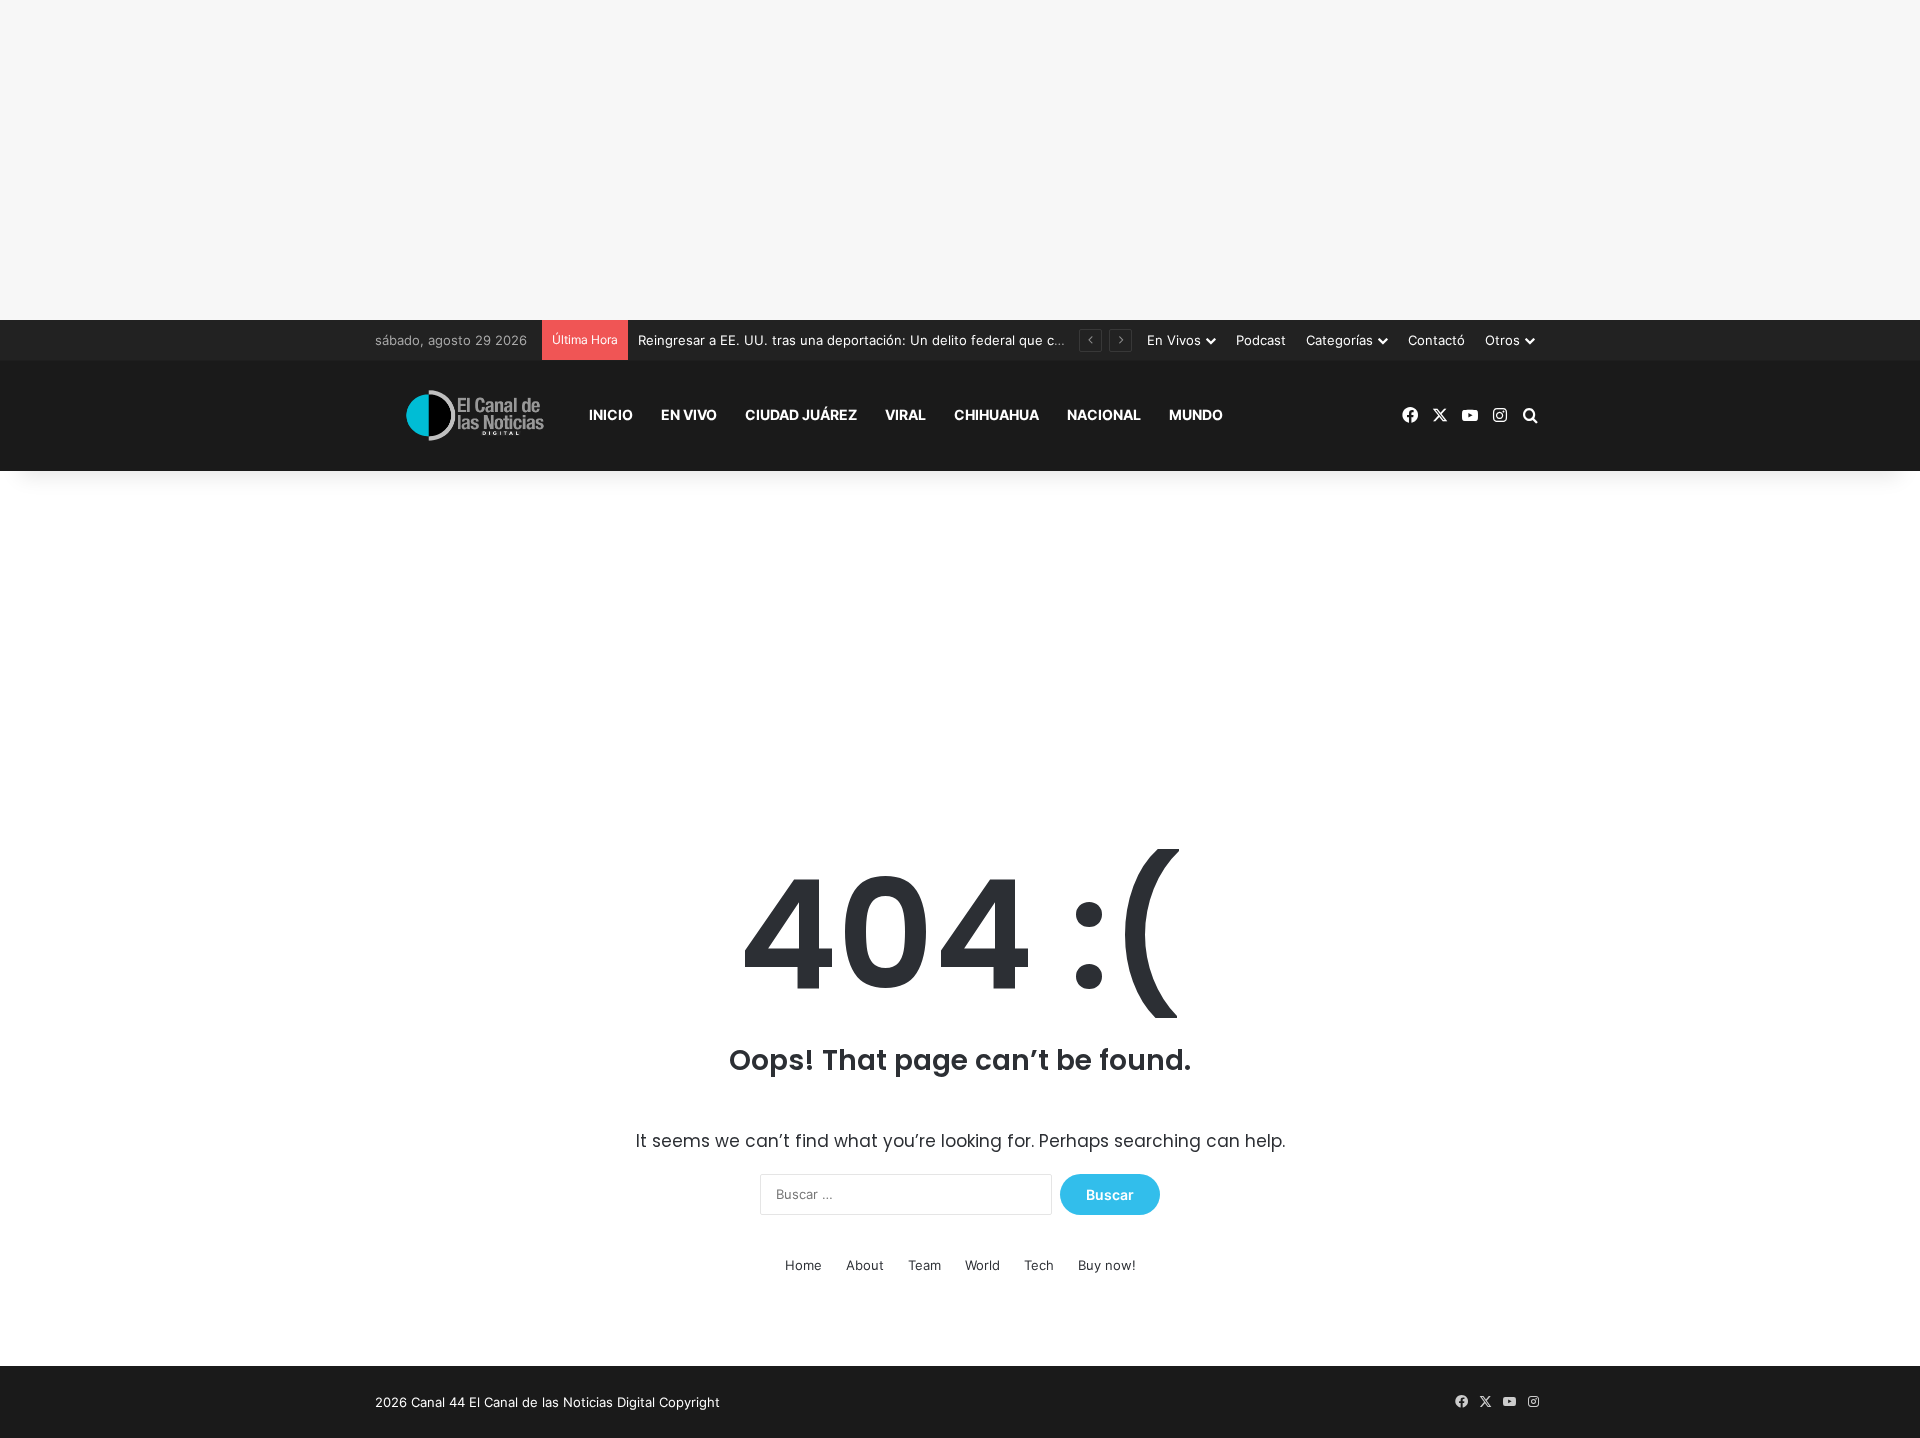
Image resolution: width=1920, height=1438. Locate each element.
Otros (1502, 340)
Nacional (1104, 414)
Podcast (1261, 340)
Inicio (611, 414)
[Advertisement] (960, 160)
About (865, 1265)
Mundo (1196, 414)
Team (924, 1265)
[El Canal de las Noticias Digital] (475, 415)
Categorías (1339, 340)
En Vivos (1174, 340)
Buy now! (1107, 1265)
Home (803, 1265)
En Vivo (689, 414)
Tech (1039, 1265)
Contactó (1436, 340)
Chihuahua (996, 414)
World (982, 1265)
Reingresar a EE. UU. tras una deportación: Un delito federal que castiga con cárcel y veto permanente (960, 340)
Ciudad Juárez (801, 414)
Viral (905, 414)
